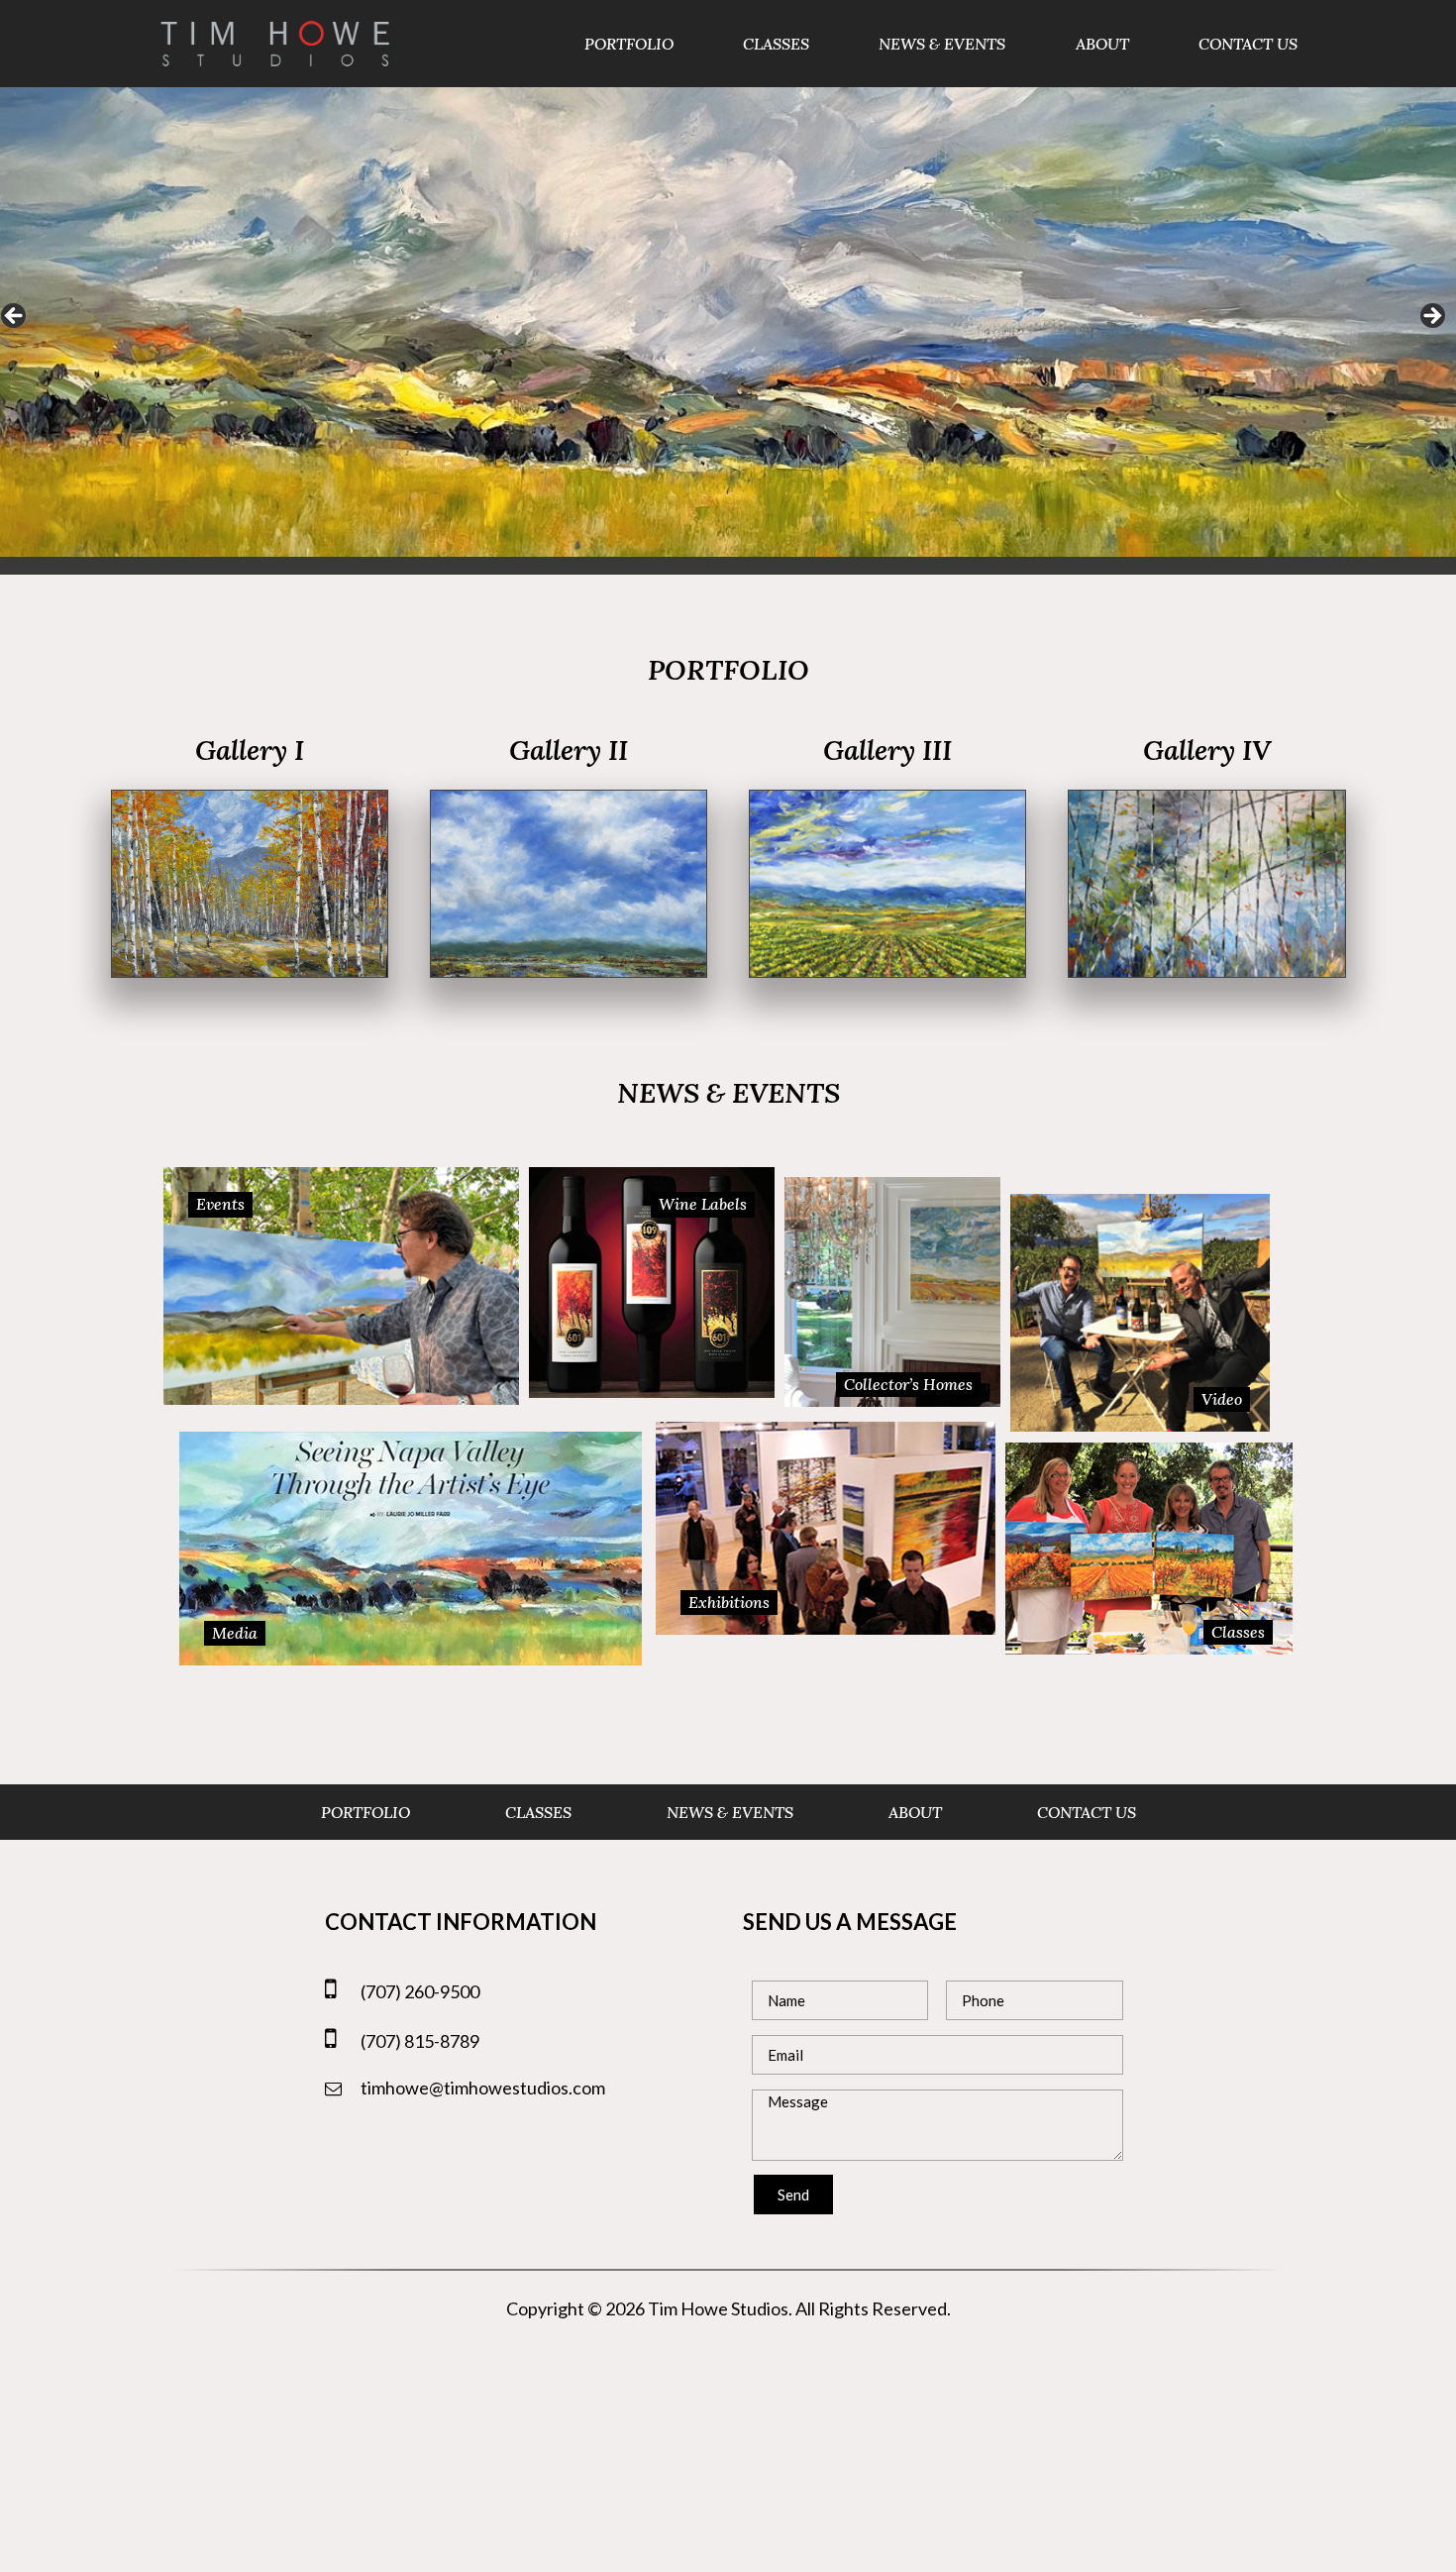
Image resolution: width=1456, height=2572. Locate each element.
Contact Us (1248, 44)
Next (1431, 317)
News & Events (942, 44)
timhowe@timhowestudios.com (483, 2088)
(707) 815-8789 (420, 2041)
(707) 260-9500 (420, 1991)
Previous (15, 317)
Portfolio (629, 44)
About (1102, 44)
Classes (776, 44)
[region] (728, 322)
